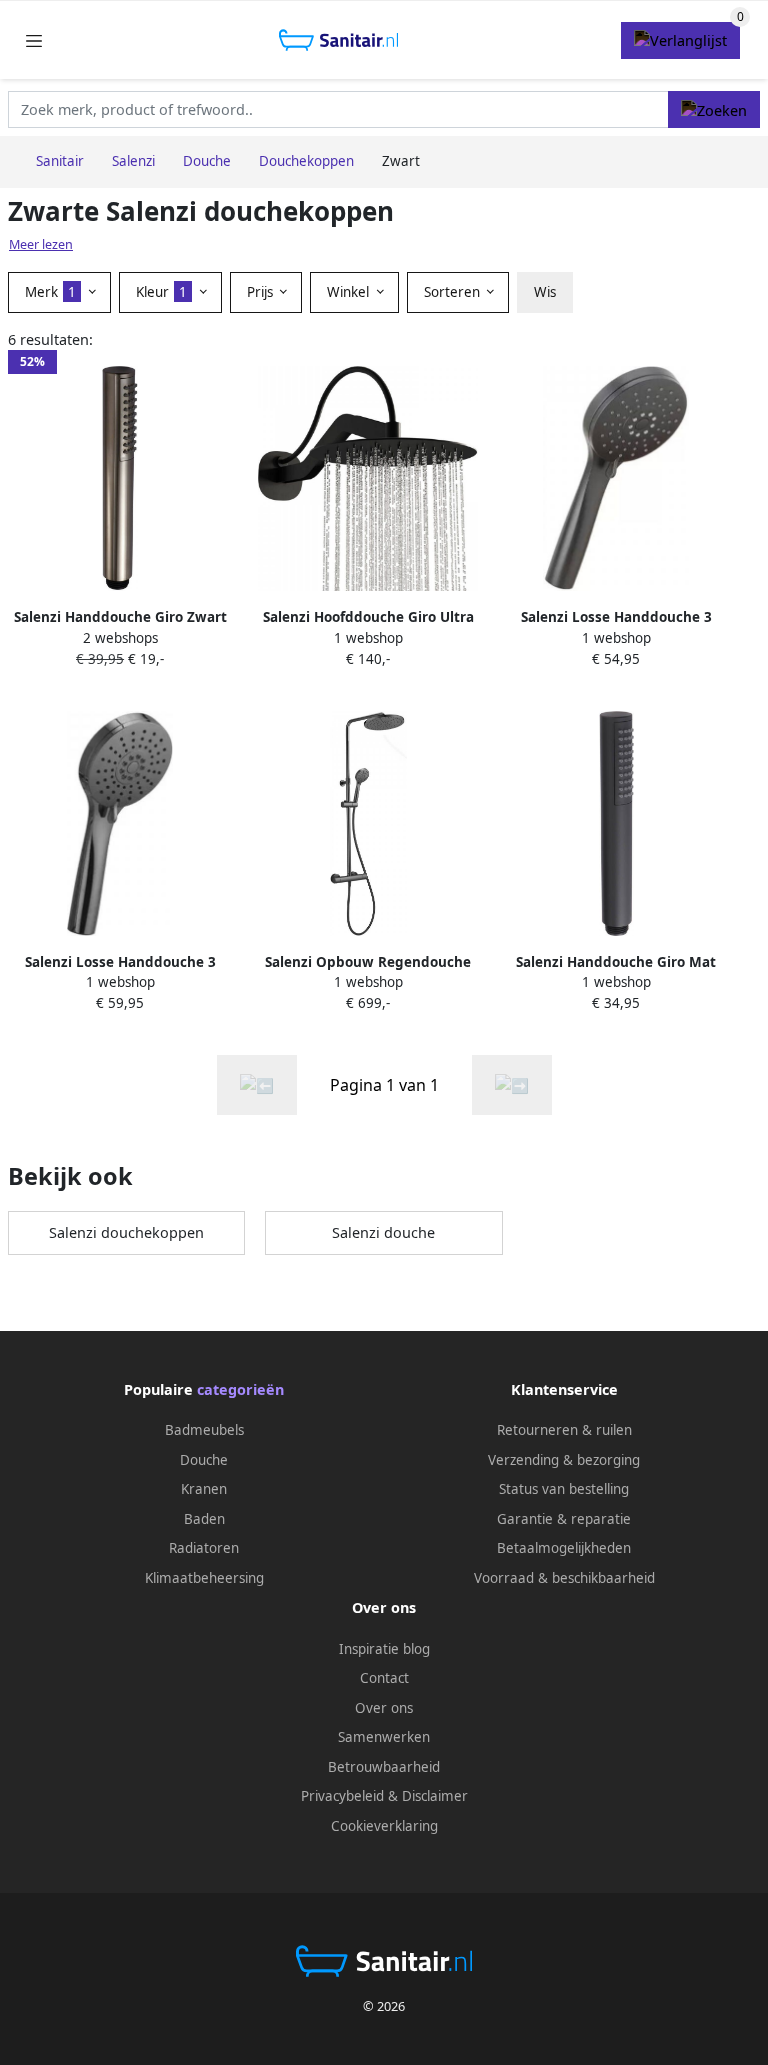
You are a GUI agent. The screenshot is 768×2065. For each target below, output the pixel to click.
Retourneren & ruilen (564, 1430)
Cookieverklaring (384, 1826)
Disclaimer (435, 1796)
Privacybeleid (342, 1796)
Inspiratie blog (384, 1649)
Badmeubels (204, 1430)
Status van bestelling (564, 1489)
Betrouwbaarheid (384, 1767)
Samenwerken (384, 1737)
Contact (384, 1678)
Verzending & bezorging (564, 1460)
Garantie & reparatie (564, 1519)
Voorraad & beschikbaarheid (564, 1578)
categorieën (240, 1389)
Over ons (384, 1708)
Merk (50, 292)
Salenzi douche (383, 1232)
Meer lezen (41, 244)
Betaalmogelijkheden (564, 1548)
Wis (545, 292)
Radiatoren (204, 1548)
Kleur (161, 292)
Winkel (350, 292)
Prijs (262, 292)
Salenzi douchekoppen (126, 1232)
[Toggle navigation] (34, 40)
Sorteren (454, 292)
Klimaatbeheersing (204, 1578)
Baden (204, 1519)
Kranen (204, 1489)
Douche (204, 1460)
